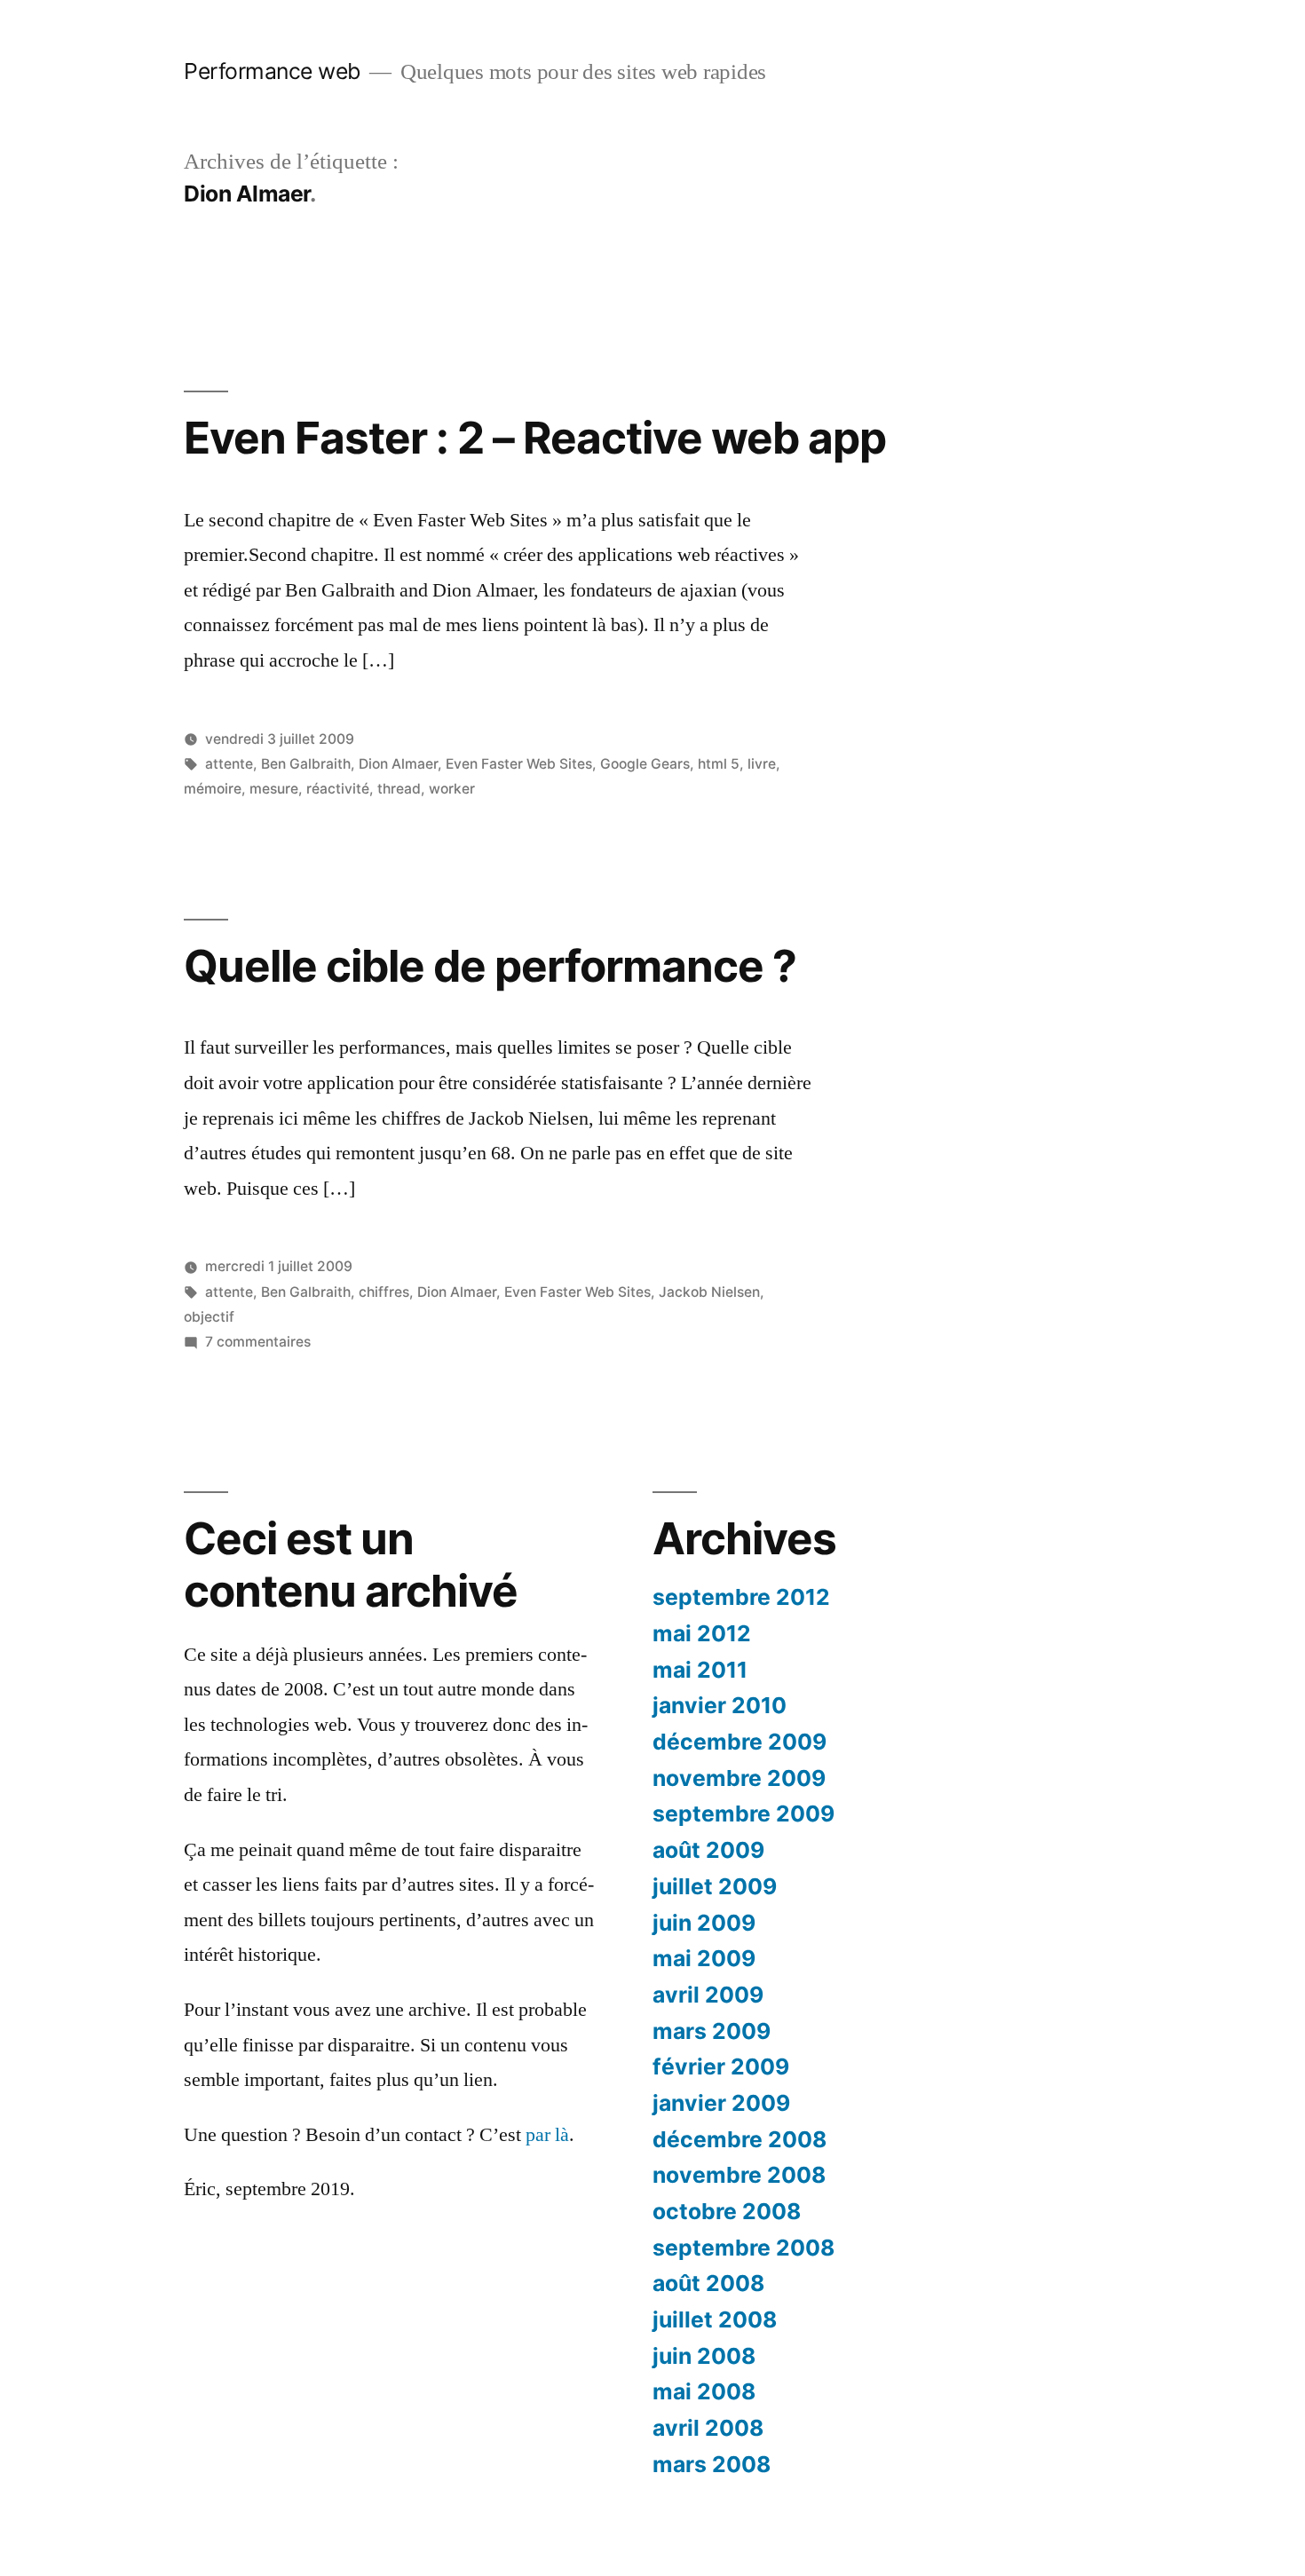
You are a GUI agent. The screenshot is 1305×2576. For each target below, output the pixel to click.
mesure (274, 789)
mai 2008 (704, 2391)
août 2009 (708, 1850)
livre (762, 764)
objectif (209, 1317)
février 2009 (721, 2066)
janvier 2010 (720, 1705)
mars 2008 (712, 2464)
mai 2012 (702, 1633)
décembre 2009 (739, 1742)
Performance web (272, 71)
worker (452, 789)
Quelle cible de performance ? (490, 966)
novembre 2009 (739, 1778)
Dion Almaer (398, 764)
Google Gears (645, 764)
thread (399, 789)
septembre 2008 (743, 2248)
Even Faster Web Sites (519, 764)
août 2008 (708, 2283)
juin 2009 (704, 1923)
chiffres (384, 1292)
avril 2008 (708, 2428)
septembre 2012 (741, 1597)
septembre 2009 (743, 1813)
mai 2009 (704, 1958)
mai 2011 (700, 1670)
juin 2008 (704, 2356)
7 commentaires (258, 1342)
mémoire (213, 789)
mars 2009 (712, 2031)
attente (229, 764)
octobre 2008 (727, 2211)
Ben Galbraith (306, 764)
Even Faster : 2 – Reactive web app (535, 438)
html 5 (719, 764)
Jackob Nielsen (709, 1292)
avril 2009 (708, 1995)
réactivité (338, 789)
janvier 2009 (721, 2103)
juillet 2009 (715, 1886)
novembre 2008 (739, 2175)
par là (547, 2135)
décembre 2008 (739, 2139)
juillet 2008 (715, 2319)
